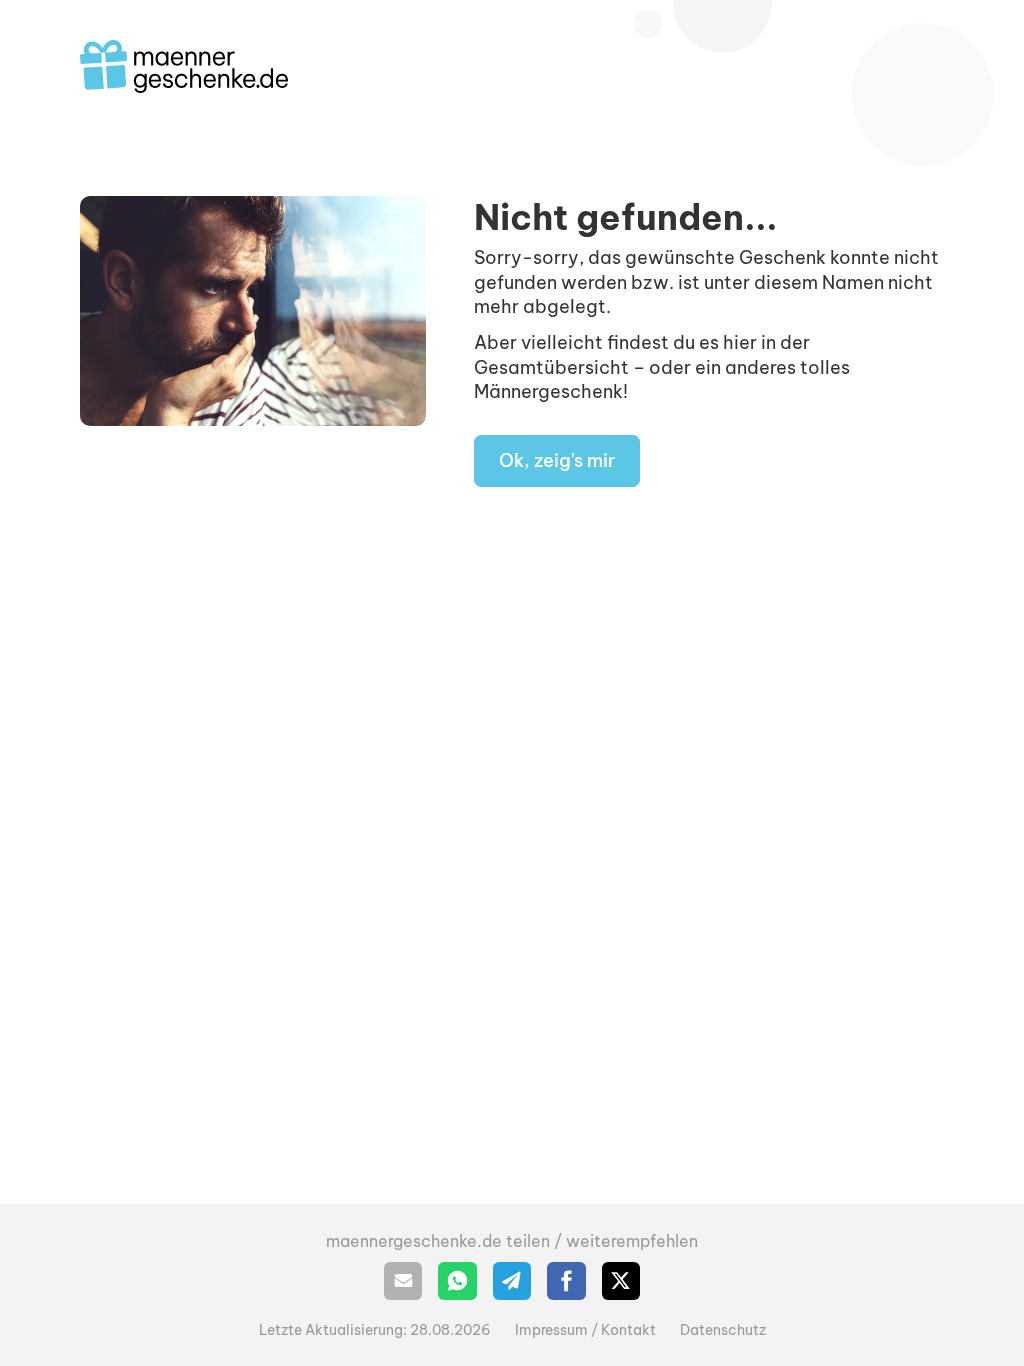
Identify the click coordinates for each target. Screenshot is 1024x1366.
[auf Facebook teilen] (566, 1281)
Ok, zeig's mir (557, 460)
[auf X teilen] (621, 1281)
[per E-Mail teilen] (403, 1281)
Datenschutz (723, 1330)
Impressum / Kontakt (585, 1330)
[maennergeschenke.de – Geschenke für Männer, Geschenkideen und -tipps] (184, 66)
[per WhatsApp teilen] (457, 1281)
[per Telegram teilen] (512, 1281)
